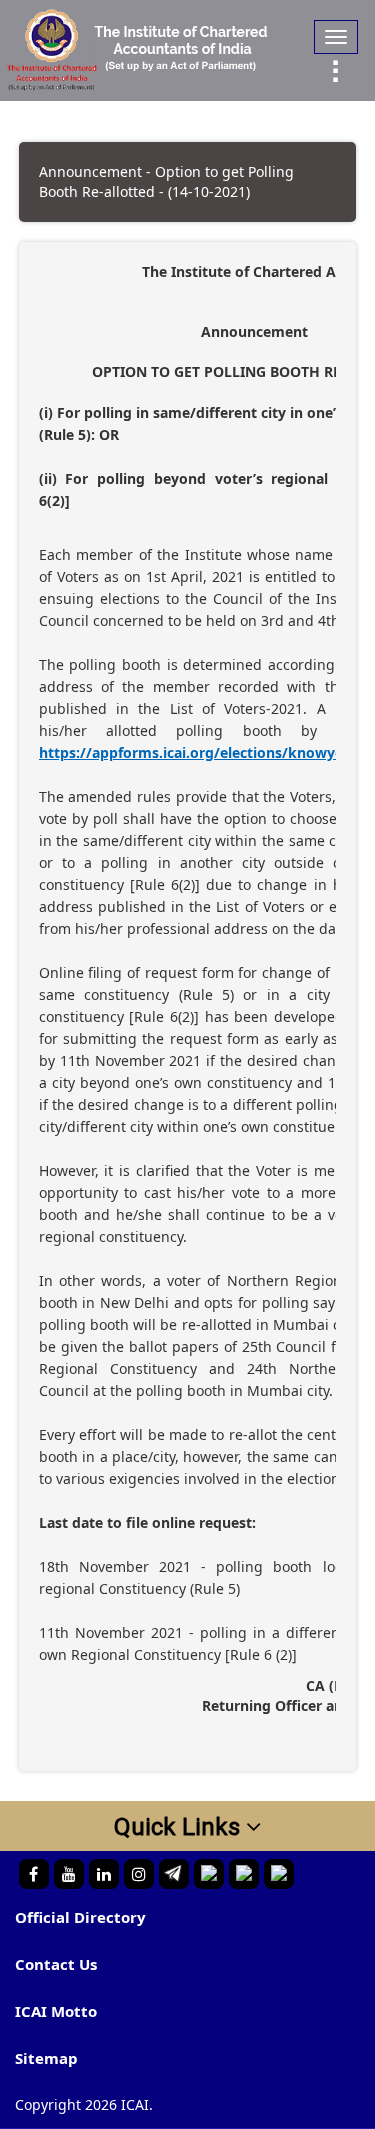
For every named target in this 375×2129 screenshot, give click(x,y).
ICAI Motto (56, 2011)
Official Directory (80, 1917)
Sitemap (46, 2058)
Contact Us (56, 1964)
